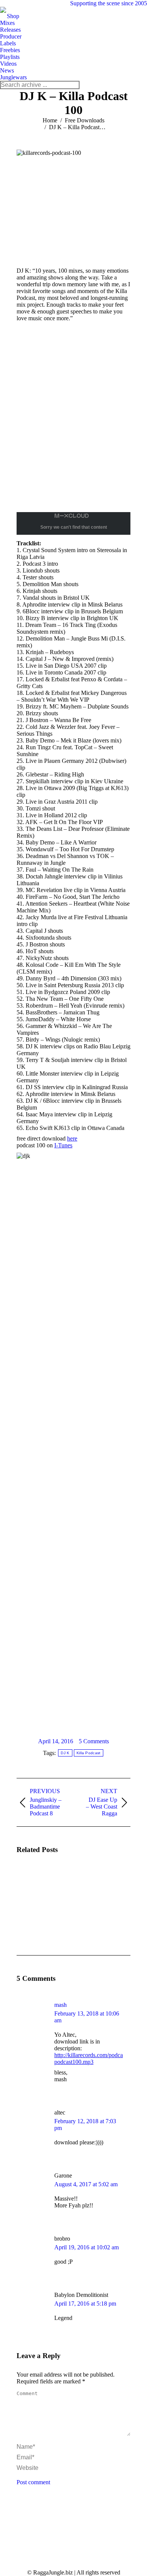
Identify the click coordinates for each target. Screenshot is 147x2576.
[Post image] (37, 1882)
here (72, 1138)
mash (60, 2005)
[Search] (73, 85)
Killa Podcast (89, 1753)
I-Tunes (63, 1145)
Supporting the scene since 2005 (109, 3)
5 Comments (94, 1741)
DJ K (65, 1753)
